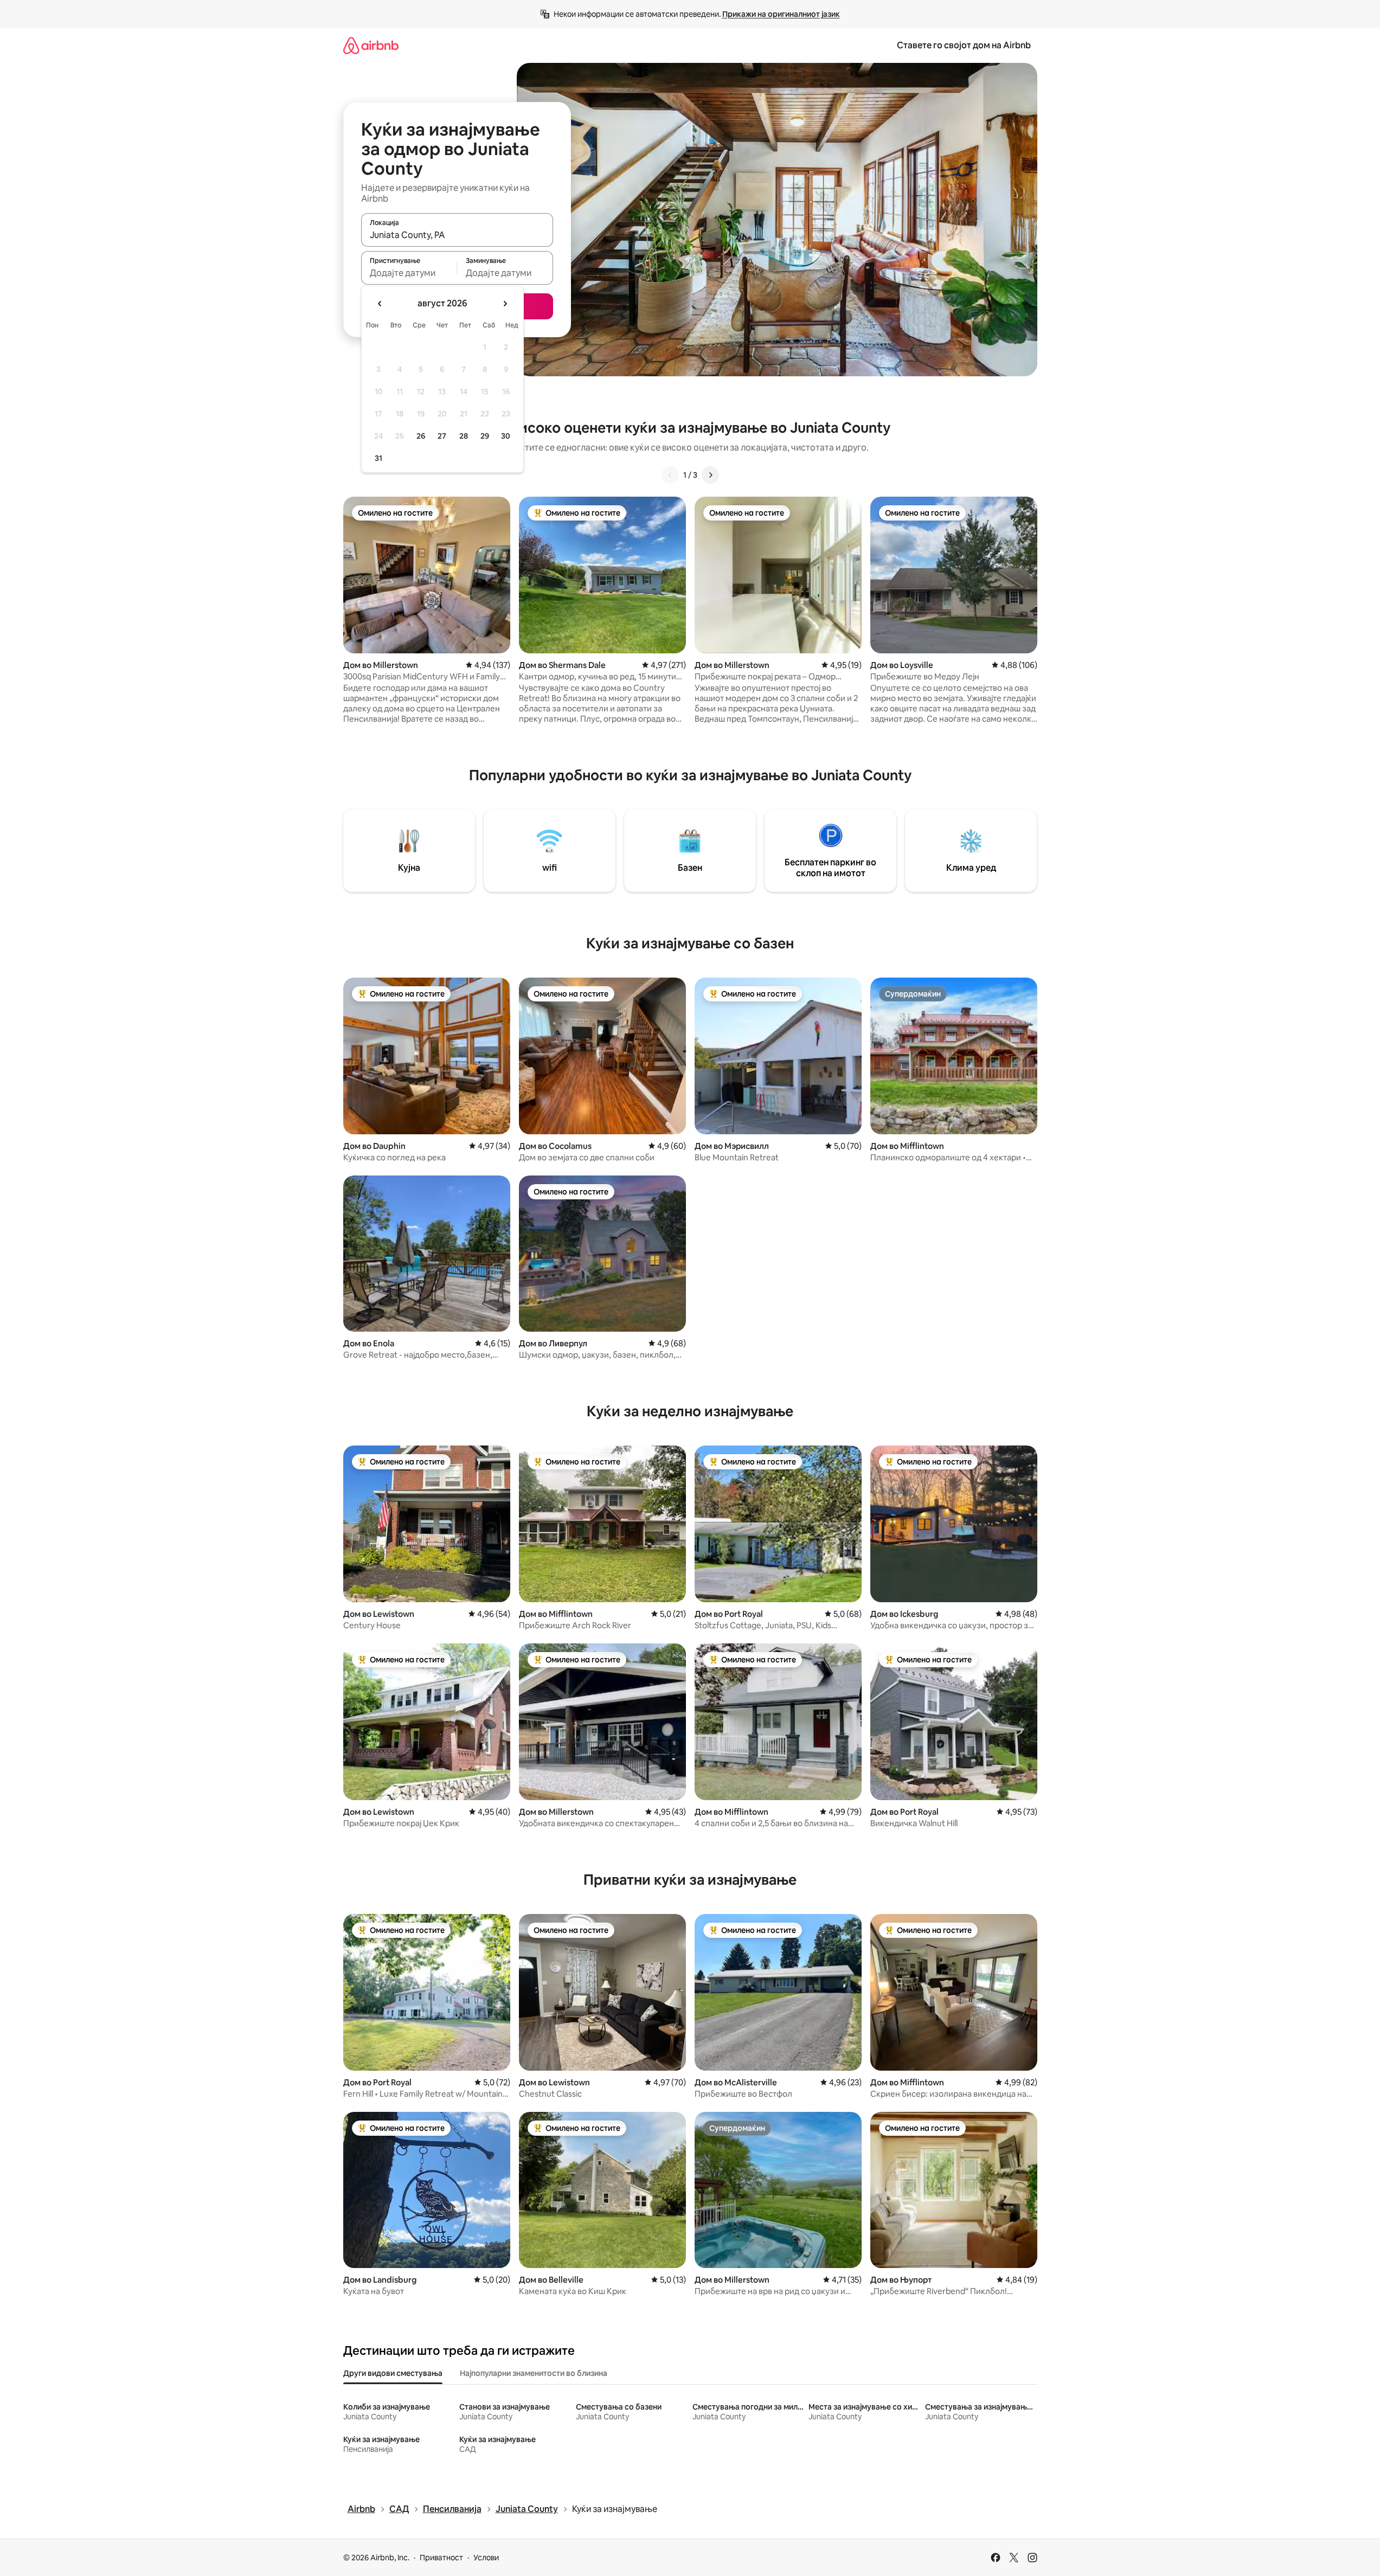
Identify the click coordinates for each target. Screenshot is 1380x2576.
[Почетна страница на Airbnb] (371, 45)
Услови (486, 2558)
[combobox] (457, 235)
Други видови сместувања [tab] (393, 2373)
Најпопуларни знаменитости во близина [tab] (534, 2373)
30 (506, 436)
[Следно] (710, 475)
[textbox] (409, 273)
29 (485, 436)
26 (421, 436)
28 (464, 436)
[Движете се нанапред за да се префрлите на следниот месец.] (505, 304)
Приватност (441, 2558)
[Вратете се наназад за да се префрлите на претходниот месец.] (380, 304)
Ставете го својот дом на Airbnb (964, 45)
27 (442, 436)
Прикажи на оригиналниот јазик (781, 14)
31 (378, 458)
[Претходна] (670, 475)
